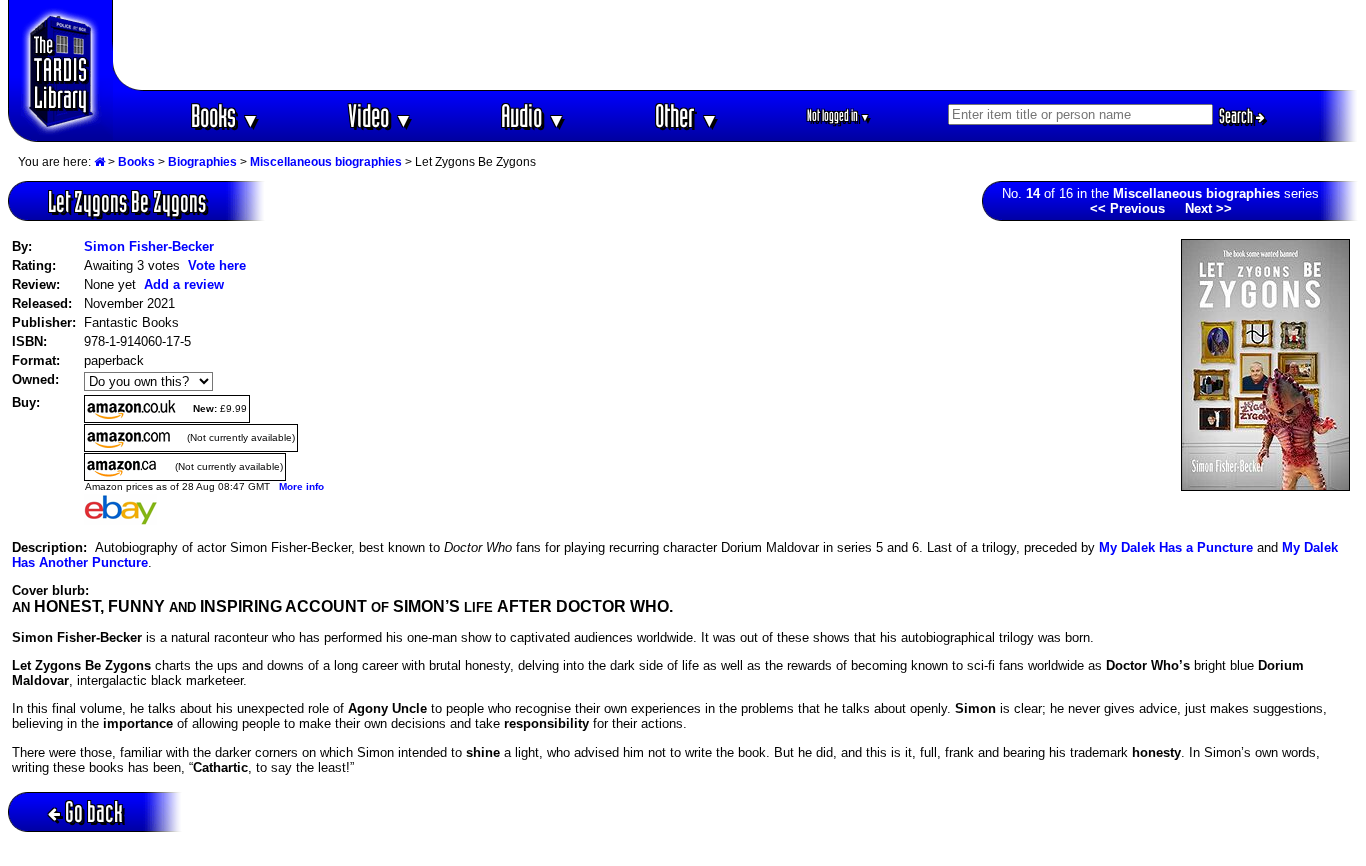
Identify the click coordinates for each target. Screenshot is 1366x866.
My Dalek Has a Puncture (1176, 547)
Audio (533, 115)
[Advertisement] (736, 45)
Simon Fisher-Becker (149, 246)
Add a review (184, 284)
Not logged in (838, 115)
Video (380, 115)
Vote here (217, 265)
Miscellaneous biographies (326, 162)
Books (225, 115)
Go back (94, 811)
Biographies (202, 162)
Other (687, 115)
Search (1237, 116)
